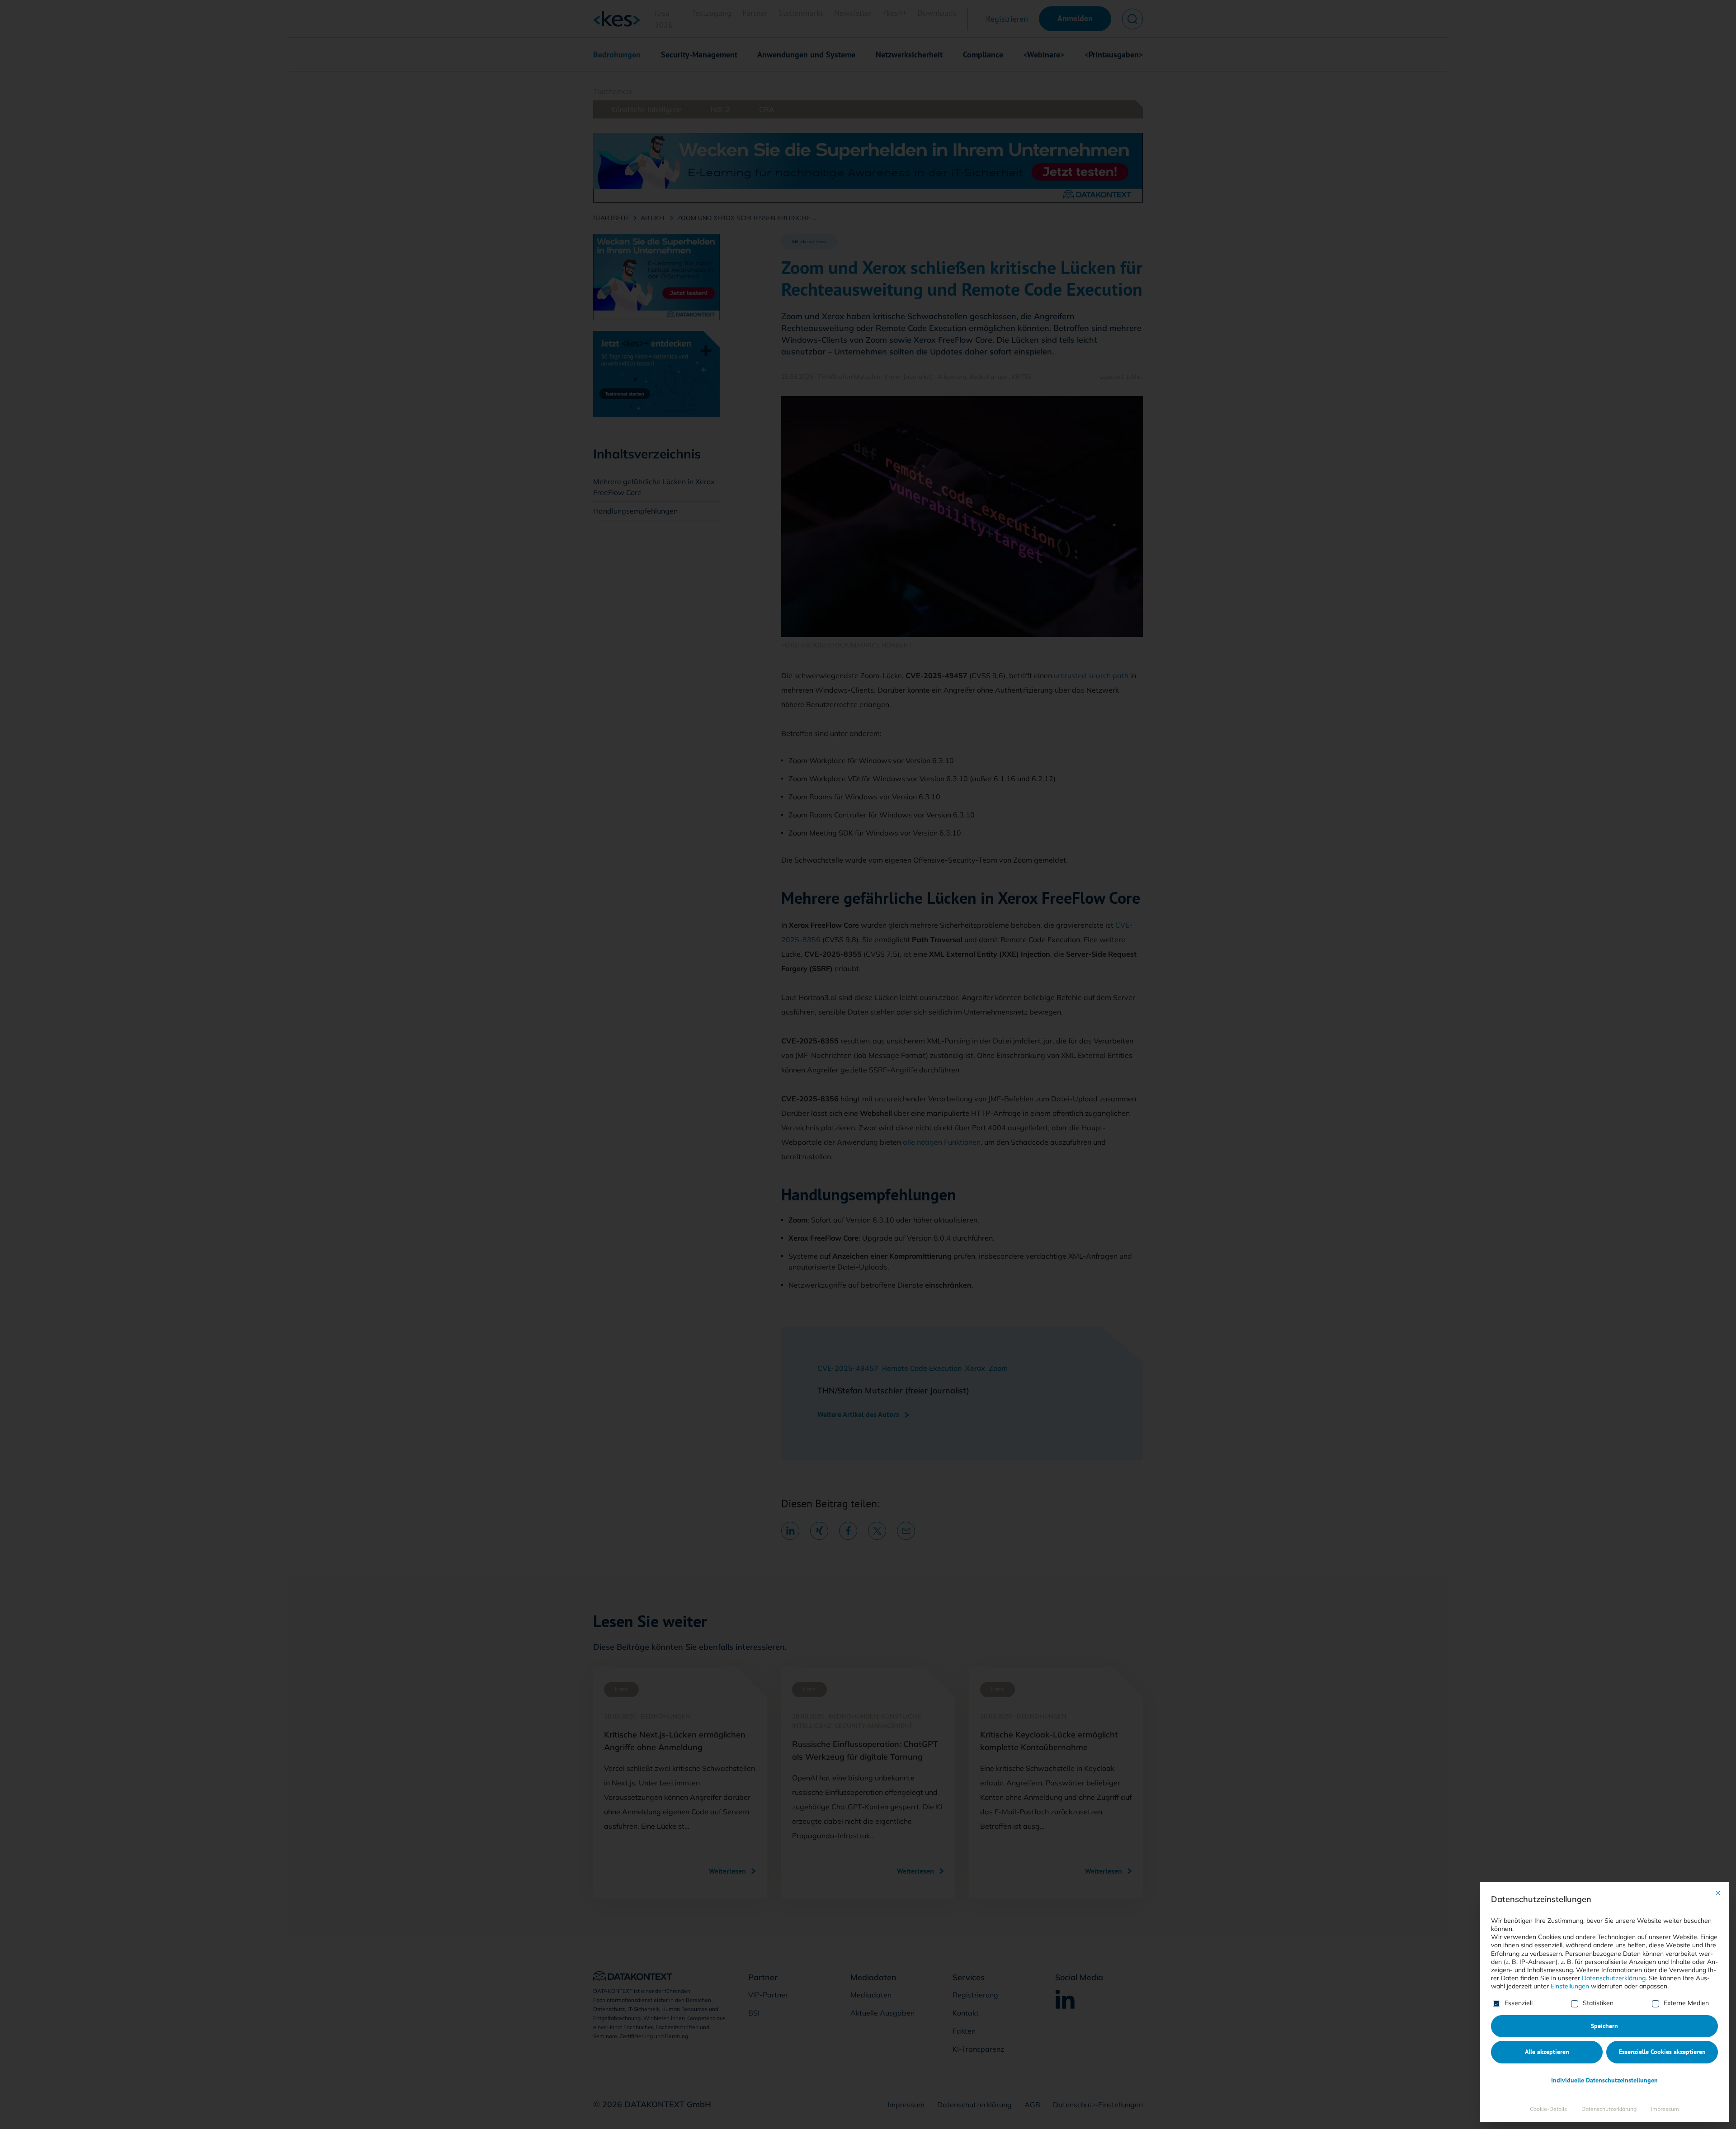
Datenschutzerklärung (1614, 1978)
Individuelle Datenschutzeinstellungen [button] (1604, 2080)
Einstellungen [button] (1570, 1986)
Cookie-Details (1548, 2109)
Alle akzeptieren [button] (1547, 2052)
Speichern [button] (1604, 2026)
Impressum (1665, 2109)
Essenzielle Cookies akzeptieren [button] (1662, 2052)
